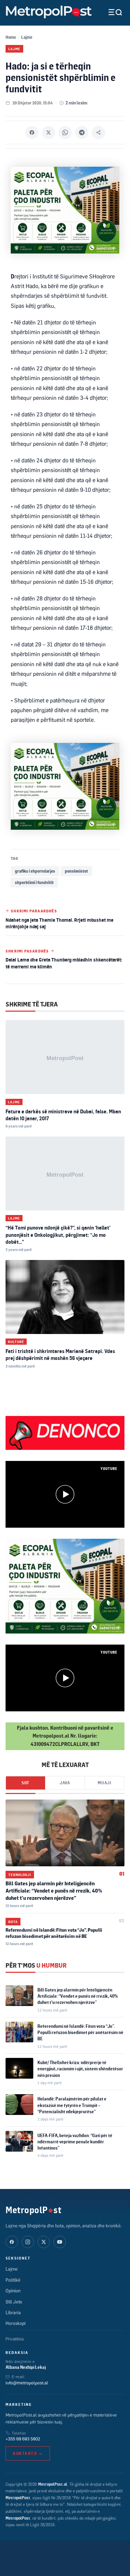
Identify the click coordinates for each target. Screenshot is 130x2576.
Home (11, 37)
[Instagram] (28, 2242)
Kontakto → (28, 2453)
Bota (13, 1922)
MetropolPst (33, 2210)
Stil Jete (14, 2302)
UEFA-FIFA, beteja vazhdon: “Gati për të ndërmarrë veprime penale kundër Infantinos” (75, 2142)
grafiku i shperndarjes (35, 871)
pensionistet (76, 871)
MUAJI (105, 1783)
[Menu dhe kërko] (110, 12)
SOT (25, 1783)
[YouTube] (60, 2242)
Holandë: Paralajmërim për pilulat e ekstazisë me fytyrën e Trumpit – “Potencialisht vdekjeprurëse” (72, 2105)
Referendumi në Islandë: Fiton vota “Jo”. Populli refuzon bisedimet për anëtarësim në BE (80, 2032)
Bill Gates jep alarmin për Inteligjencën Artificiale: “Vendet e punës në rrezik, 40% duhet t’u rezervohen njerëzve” (54, 1891)
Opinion (13, 2291)
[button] (65, 1494)
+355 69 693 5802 (23, 2439)
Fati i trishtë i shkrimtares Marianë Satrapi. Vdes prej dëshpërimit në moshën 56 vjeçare (60, 1355)
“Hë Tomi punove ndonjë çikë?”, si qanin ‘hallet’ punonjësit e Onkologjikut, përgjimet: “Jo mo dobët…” (58, 1235)
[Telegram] (82, 132)
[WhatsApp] (65, 132)
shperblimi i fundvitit (34, 882)
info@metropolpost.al (27, 2383)
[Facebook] (32, 132)
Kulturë (16, 1342)
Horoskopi (16, 2323)
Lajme (27, 37)
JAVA (65, 1783)
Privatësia (15, 2339)
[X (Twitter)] (44, 2242)
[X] (49, 132)
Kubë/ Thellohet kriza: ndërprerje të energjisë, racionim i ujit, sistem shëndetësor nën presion (80, 2069)
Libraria (13, 2312)
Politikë (13, 2280)
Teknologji (20, 1875)
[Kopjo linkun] (98, 132)
